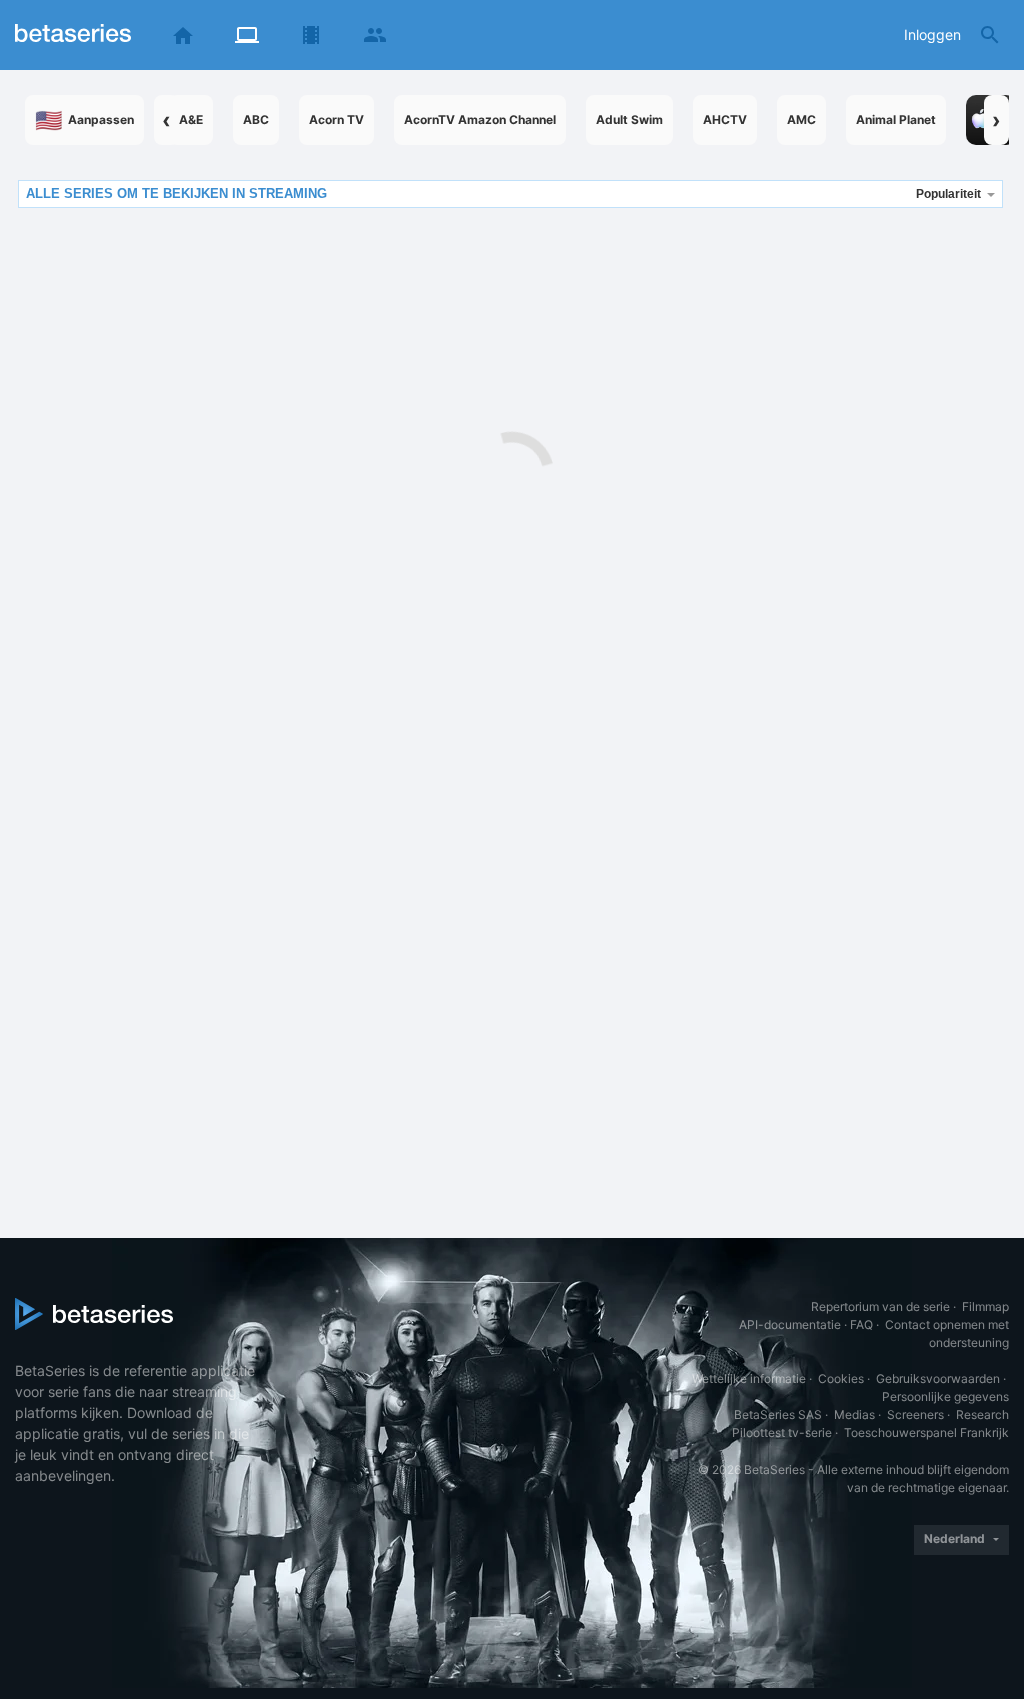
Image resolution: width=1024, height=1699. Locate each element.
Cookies (841, 1378)
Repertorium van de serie (880, 1306)
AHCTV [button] (725, 119)
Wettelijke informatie (749, 1378)
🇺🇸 (84, 120)
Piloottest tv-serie (782, 1432)
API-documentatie (790, 1324)
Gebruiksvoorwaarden (938, 1378)
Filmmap (985, 1306)
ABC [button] (256, 119)
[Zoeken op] (990, 35)
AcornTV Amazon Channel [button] (480, 119)
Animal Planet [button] (896, 119)
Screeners (915, 1414)
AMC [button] (801, 119)
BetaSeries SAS (778, 1414)
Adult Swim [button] (629, 119)
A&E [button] (191, 119)
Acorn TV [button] (336, 119)
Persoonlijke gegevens (945, 1396)
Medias (854, 1414)
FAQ (861, 1324)
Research (982, 1414)
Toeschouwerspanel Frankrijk (926, 1432)
